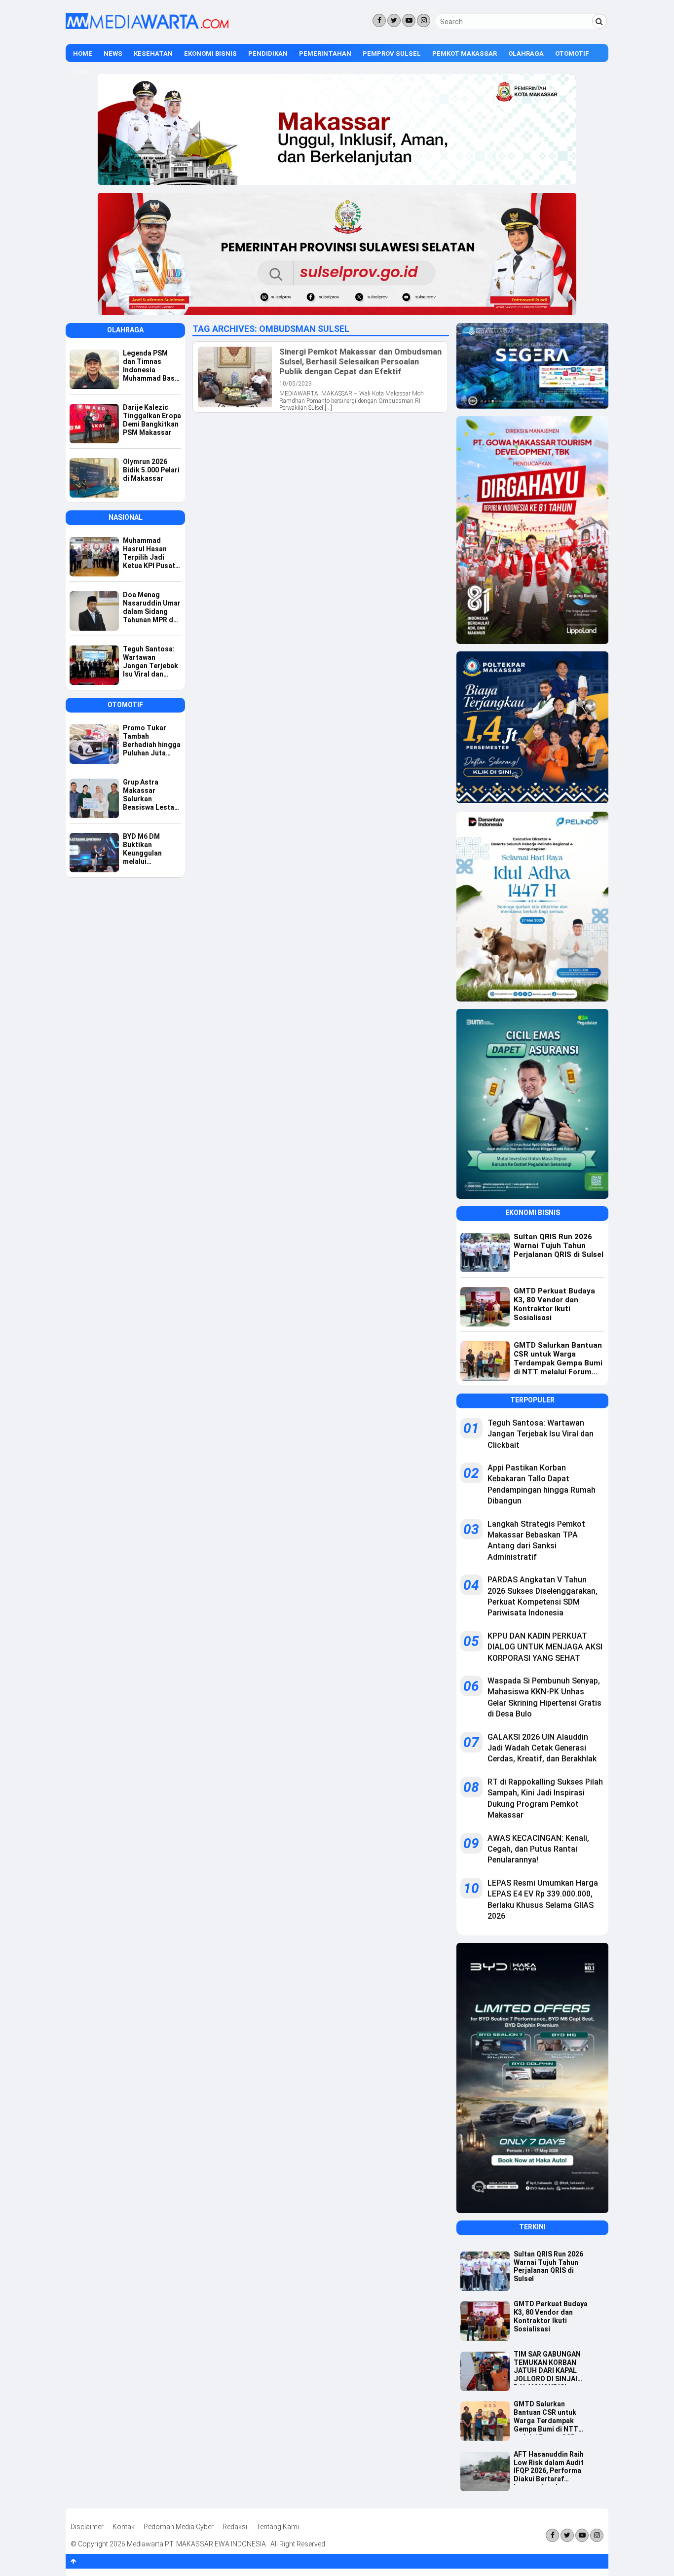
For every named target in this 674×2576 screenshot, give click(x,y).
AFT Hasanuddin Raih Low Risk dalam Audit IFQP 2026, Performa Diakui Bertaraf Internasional (549, 2468)
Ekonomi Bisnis (210, 54)
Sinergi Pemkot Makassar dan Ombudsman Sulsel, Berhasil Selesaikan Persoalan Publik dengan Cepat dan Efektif (360, 361)
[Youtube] (409, 20)
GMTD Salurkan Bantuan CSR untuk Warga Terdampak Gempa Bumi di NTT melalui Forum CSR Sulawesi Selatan (546, 2417)
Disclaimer (87, 2527)
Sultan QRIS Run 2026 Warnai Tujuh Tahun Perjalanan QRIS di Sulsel (548, 2266)
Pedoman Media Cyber (179, 2527)
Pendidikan (268, 54)
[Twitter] (394, 20)
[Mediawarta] (147, 27)
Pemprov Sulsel (392, 54)
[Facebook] (379, 20)
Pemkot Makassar (465, 54)
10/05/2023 (296, 384)
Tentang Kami (278, 2527)
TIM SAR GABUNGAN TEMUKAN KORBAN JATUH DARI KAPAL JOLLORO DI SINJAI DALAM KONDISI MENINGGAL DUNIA (547, 2367)
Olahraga (526, 54)
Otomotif (572, 54)
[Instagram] (424, 20)
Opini (82, 73)
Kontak (124, 2527)
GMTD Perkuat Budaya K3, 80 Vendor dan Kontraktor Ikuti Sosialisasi (551, 2316)
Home (83, 54)
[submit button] (599, 21)
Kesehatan (153, 54)
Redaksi (235, 2527)
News (113, 54)
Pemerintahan (325, 54)
